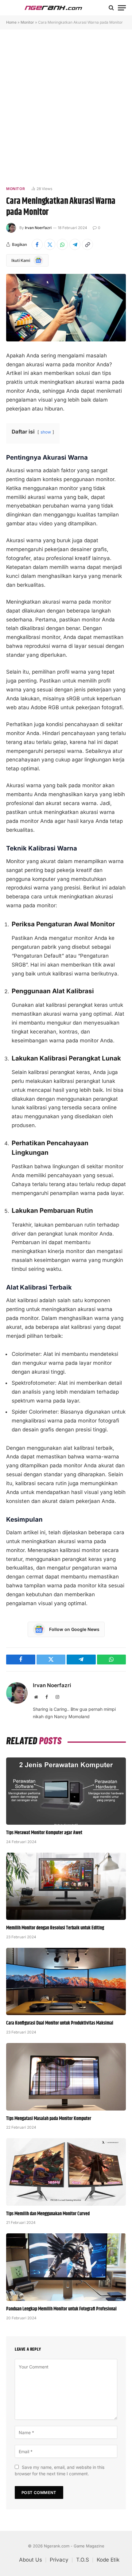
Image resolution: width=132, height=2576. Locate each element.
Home (11, 22)
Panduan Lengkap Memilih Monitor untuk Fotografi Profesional (61, 2309)
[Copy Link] (87, 244)
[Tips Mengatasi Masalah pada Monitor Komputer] (66, 2077)
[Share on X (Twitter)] (50, 244)
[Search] (111, 8)
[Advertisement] (66, 107)
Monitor (27, 22)
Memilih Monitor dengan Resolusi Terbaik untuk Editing (55, 1928)
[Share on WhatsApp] (62, 244)
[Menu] (122, 8)
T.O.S (83, 2560)
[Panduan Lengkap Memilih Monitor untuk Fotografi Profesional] (66, 2267)
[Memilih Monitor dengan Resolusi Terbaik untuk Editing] (66, 1886)
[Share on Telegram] (75, 244)
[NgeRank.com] (53, 8)
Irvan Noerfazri (38, 228)
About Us (31, 2560)
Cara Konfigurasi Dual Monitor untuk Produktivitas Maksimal (60, 2023)
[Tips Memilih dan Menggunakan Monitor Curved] (66, 2172)
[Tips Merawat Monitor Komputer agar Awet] (66, 1791)
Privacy (59, 2560)
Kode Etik (108, 2560)
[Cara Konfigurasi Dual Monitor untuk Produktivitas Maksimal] (66, 1981)
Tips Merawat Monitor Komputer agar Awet (44, 1833)
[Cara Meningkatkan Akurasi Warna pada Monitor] (66, 307)
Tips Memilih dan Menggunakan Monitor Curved (48, 2214)
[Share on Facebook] (37, 244)
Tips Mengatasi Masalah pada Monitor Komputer (49, 2119)
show (46, 432)
